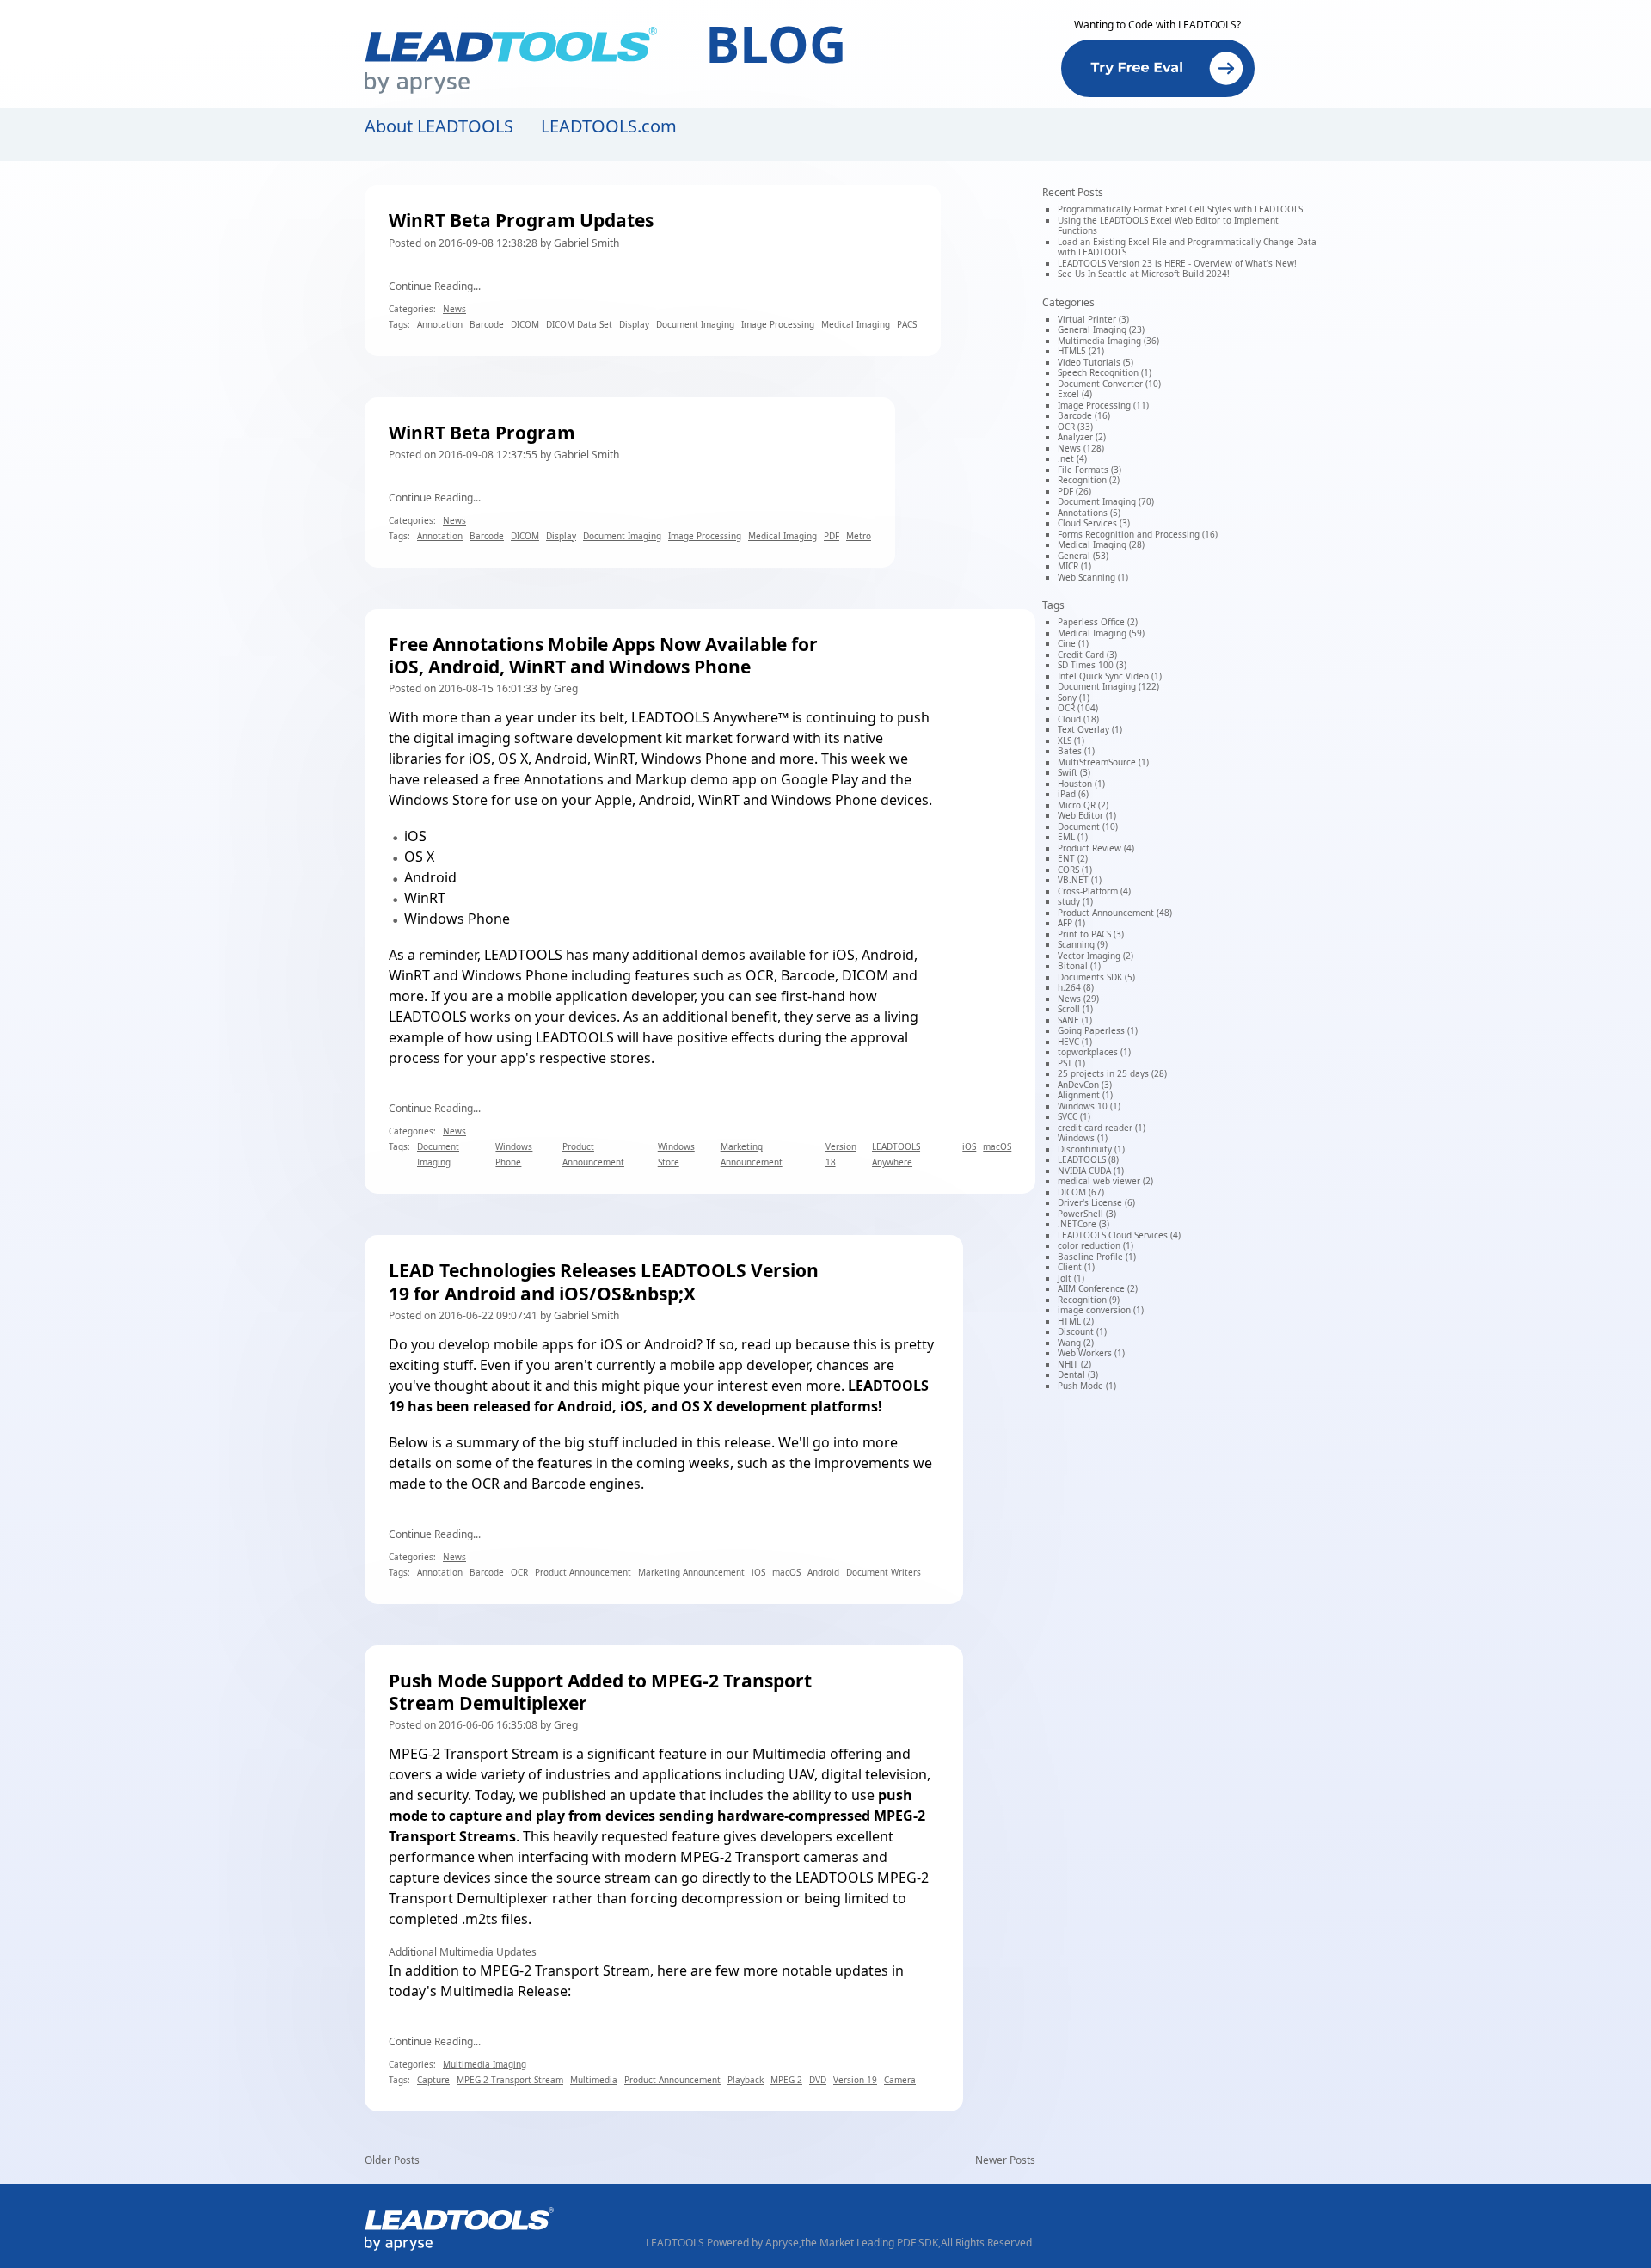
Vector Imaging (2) (1096, 956)
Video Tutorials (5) (1096, 362)
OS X (419, 857)
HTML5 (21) (1081, 351)
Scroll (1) (1075, 1009)
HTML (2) (1076, 1321)
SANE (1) (1075, 1020)
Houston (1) (1081, 784)
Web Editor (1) (1087, 815)
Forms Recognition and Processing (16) (1138, 534)
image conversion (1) (1101, 1310)
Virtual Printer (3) (1093, 319)
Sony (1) (1074, 698)
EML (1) (1073, 837)
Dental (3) (1078, 1374)
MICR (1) (1074, 566)
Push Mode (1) (1087, 1386)
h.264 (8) (1076, 987)
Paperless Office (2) (1098, 622)
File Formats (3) (1089, 470)
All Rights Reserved (986, 2243)
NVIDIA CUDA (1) (1091, 1171)
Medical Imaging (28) (1101, 544)
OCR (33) (1075, 427)
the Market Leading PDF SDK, (871, 2243)
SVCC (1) (1074, 1116)
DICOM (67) (1081, 1192)
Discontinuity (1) (1091, 1149)
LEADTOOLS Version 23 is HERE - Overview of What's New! (1177, 263)
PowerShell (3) (1087, 1214)
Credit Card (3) (1087, 655)
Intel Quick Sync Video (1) (1110, 676)
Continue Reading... (435, 286)
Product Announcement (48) (1115, 913)
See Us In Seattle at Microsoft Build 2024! (1144, 274)
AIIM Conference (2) (1098, 1288)
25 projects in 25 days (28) (1112, 1073)
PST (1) (1071, 1063)
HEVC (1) (1075, 1042)
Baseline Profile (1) (1097, 1257)
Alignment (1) (1085, 1095)
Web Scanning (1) (1093, 577)
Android (430, 877)
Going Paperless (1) (1098, 1030)
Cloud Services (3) (1094, 523)
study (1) (1075, 901)
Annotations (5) (1089, 513)
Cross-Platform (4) (1094, 891)
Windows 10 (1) (1089, 1106)
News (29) (1078, 999)
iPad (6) (1073, 794)
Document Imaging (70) (1106, 501)
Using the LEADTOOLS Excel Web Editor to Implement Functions (1168, 226)
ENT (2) (1073, 858)
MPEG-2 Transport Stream (474, 1754)
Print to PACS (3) (1091, 934)
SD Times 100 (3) (1092, 665)
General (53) (1083, 556)
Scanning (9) (1083, 944)
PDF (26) (1074, 491)
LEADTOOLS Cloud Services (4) (1119, 1235)
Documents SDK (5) (1096, 977)
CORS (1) (1075, 870)
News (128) (1081, 448)
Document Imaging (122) (1108, 686)
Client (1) (1076, 1267)
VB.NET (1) (1080, 880)
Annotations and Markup (605, 779)
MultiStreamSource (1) (1103, 762)
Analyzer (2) (1082, 437)
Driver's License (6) (1096, 1202)
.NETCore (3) (1083, 1224)
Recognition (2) (1089, 480)
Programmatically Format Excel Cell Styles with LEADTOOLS (1180, 209)
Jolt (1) (1071, 1278)
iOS (415, 836)
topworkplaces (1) (1094, 1052)
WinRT (425, 898)
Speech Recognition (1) (1105, 372)
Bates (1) (1076, 751)
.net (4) (1072, 458)
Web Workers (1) (1091, 1353)
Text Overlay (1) (1090, 729)
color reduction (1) (1096, 1245)
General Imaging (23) (1101, 329)
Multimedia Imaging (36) (1108, 341)
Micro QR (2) (1083, 805)
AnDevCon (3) (1085, 1085)
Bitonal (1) (1079, 966)
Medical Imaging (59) (1101, 633)
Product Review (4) (1096, 848)
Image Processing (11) (1103, 405)
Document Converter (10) (1109, 384)
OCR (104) (1078, 708)
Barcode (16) (1084, 415)
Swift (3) (1074, 772)
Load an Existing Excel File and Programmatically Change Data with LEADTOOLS (1187, 247)
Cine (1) (1073, 643)
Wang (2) (1076, 1343)
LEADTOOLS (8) (1088, 1159)
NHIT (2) (1074, 1364)
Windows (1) (1083, 1138)
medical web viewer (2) (1105, 1181)
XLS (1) (1071, 741)
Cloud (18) (1078, 719)
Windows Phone (457, 919)
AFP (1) (1071, 923)
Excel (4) (1075, 394)
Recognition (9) (1089, 1300)
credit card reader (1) (1102, 1128)
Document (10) (1088, 827)
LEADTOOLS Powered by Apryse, (724, 2243)
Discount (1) (1082, 1331)
